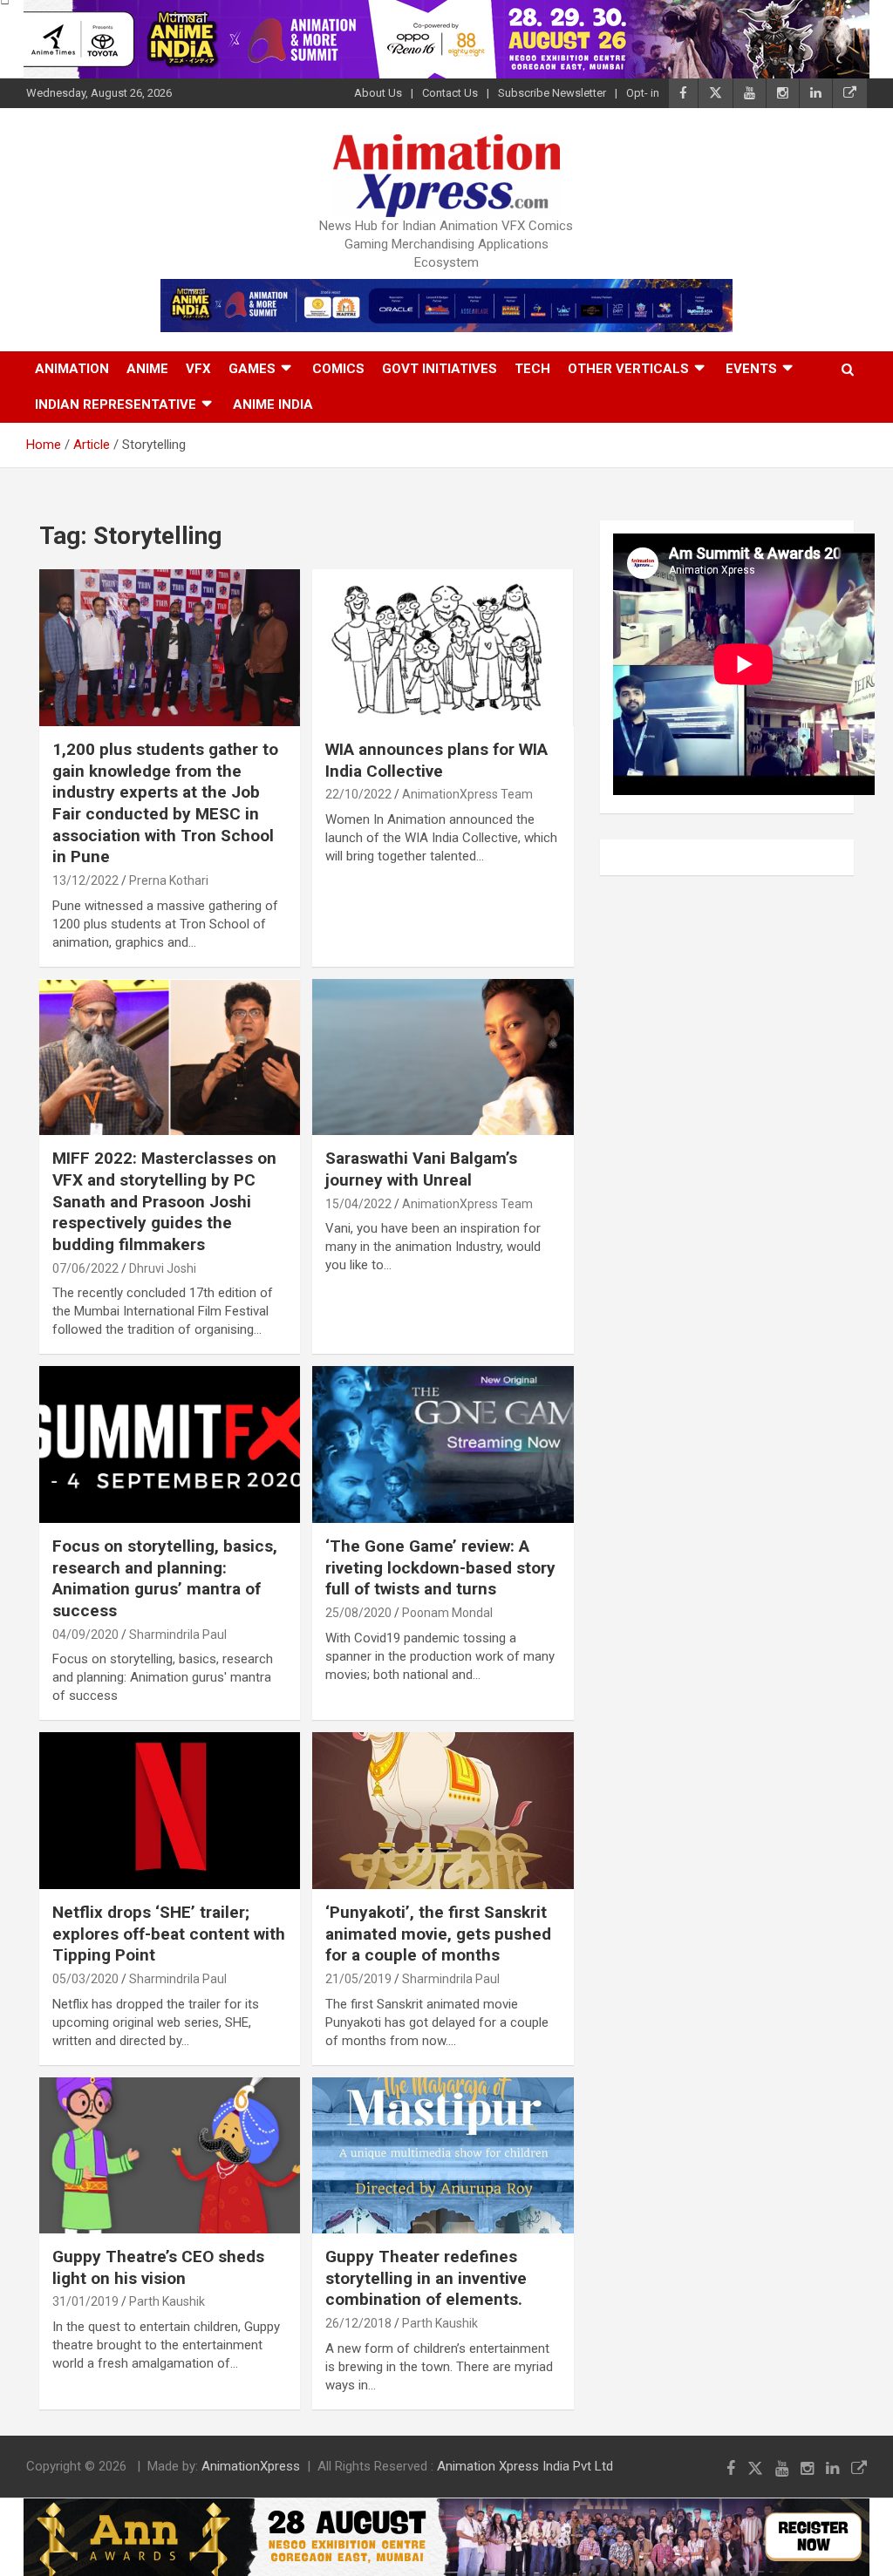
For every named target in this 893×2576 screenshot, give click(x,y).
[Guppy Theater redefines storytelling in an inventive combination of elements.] (443, 2155)
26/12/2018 (358, 2323)
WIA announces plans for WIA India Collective (436, 760)
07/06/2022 (85, 1268)
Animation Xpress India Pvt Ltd (525, 2466)
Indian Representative (116, 404)
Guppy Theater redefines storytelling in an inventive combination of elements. (426, 2278)
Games (252, 369)
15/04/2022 (358, 1204)
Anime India (273, 404)
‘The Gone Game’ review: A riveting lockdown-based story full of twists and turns (440, 1567)
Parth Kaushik (167, 2301)
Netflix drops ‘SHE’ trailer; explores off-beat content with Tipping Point (169, 1934)
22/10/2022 (358, 794)
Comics (338, 369)
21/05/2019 (358, 1979)
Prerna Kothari (169, 880)
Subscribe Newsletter (552, 93)
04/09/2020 (85, 1635)
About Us (378, 93)
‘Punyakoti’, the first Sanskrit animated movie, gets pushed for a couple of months (438, 1934)
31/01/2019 (85, 2301)
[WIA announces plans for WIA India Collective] (443, 648)
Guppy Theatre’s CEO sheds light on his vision (158, 2267)
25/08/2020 (358, 1613)
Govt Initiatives (440, 369)
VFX (198, 369)
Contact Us (450, 93)
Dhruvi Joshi (163, 1268)
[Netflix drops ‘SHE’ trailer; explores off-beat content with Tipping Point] (170, 1811)
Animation (72, 369)
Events (751, 369)
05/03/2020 (85, 1979)
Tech (532, 369)
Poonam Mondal (447, 1613)
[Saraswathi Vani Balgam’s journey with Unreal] (443, 1057)
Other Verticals (628, 369)
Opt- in (643, 93)
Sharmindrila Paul (178, 1635)
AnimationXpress (251, 2466)
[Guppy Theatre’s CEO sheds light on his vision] (170, 2155)
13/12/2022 (85, 880)
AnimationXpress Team (467, 794)
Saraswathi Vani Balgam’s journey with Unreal (421, 1169)
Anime (147, 369)
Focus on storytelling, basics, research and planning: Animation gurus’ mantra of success (165, 1578)
